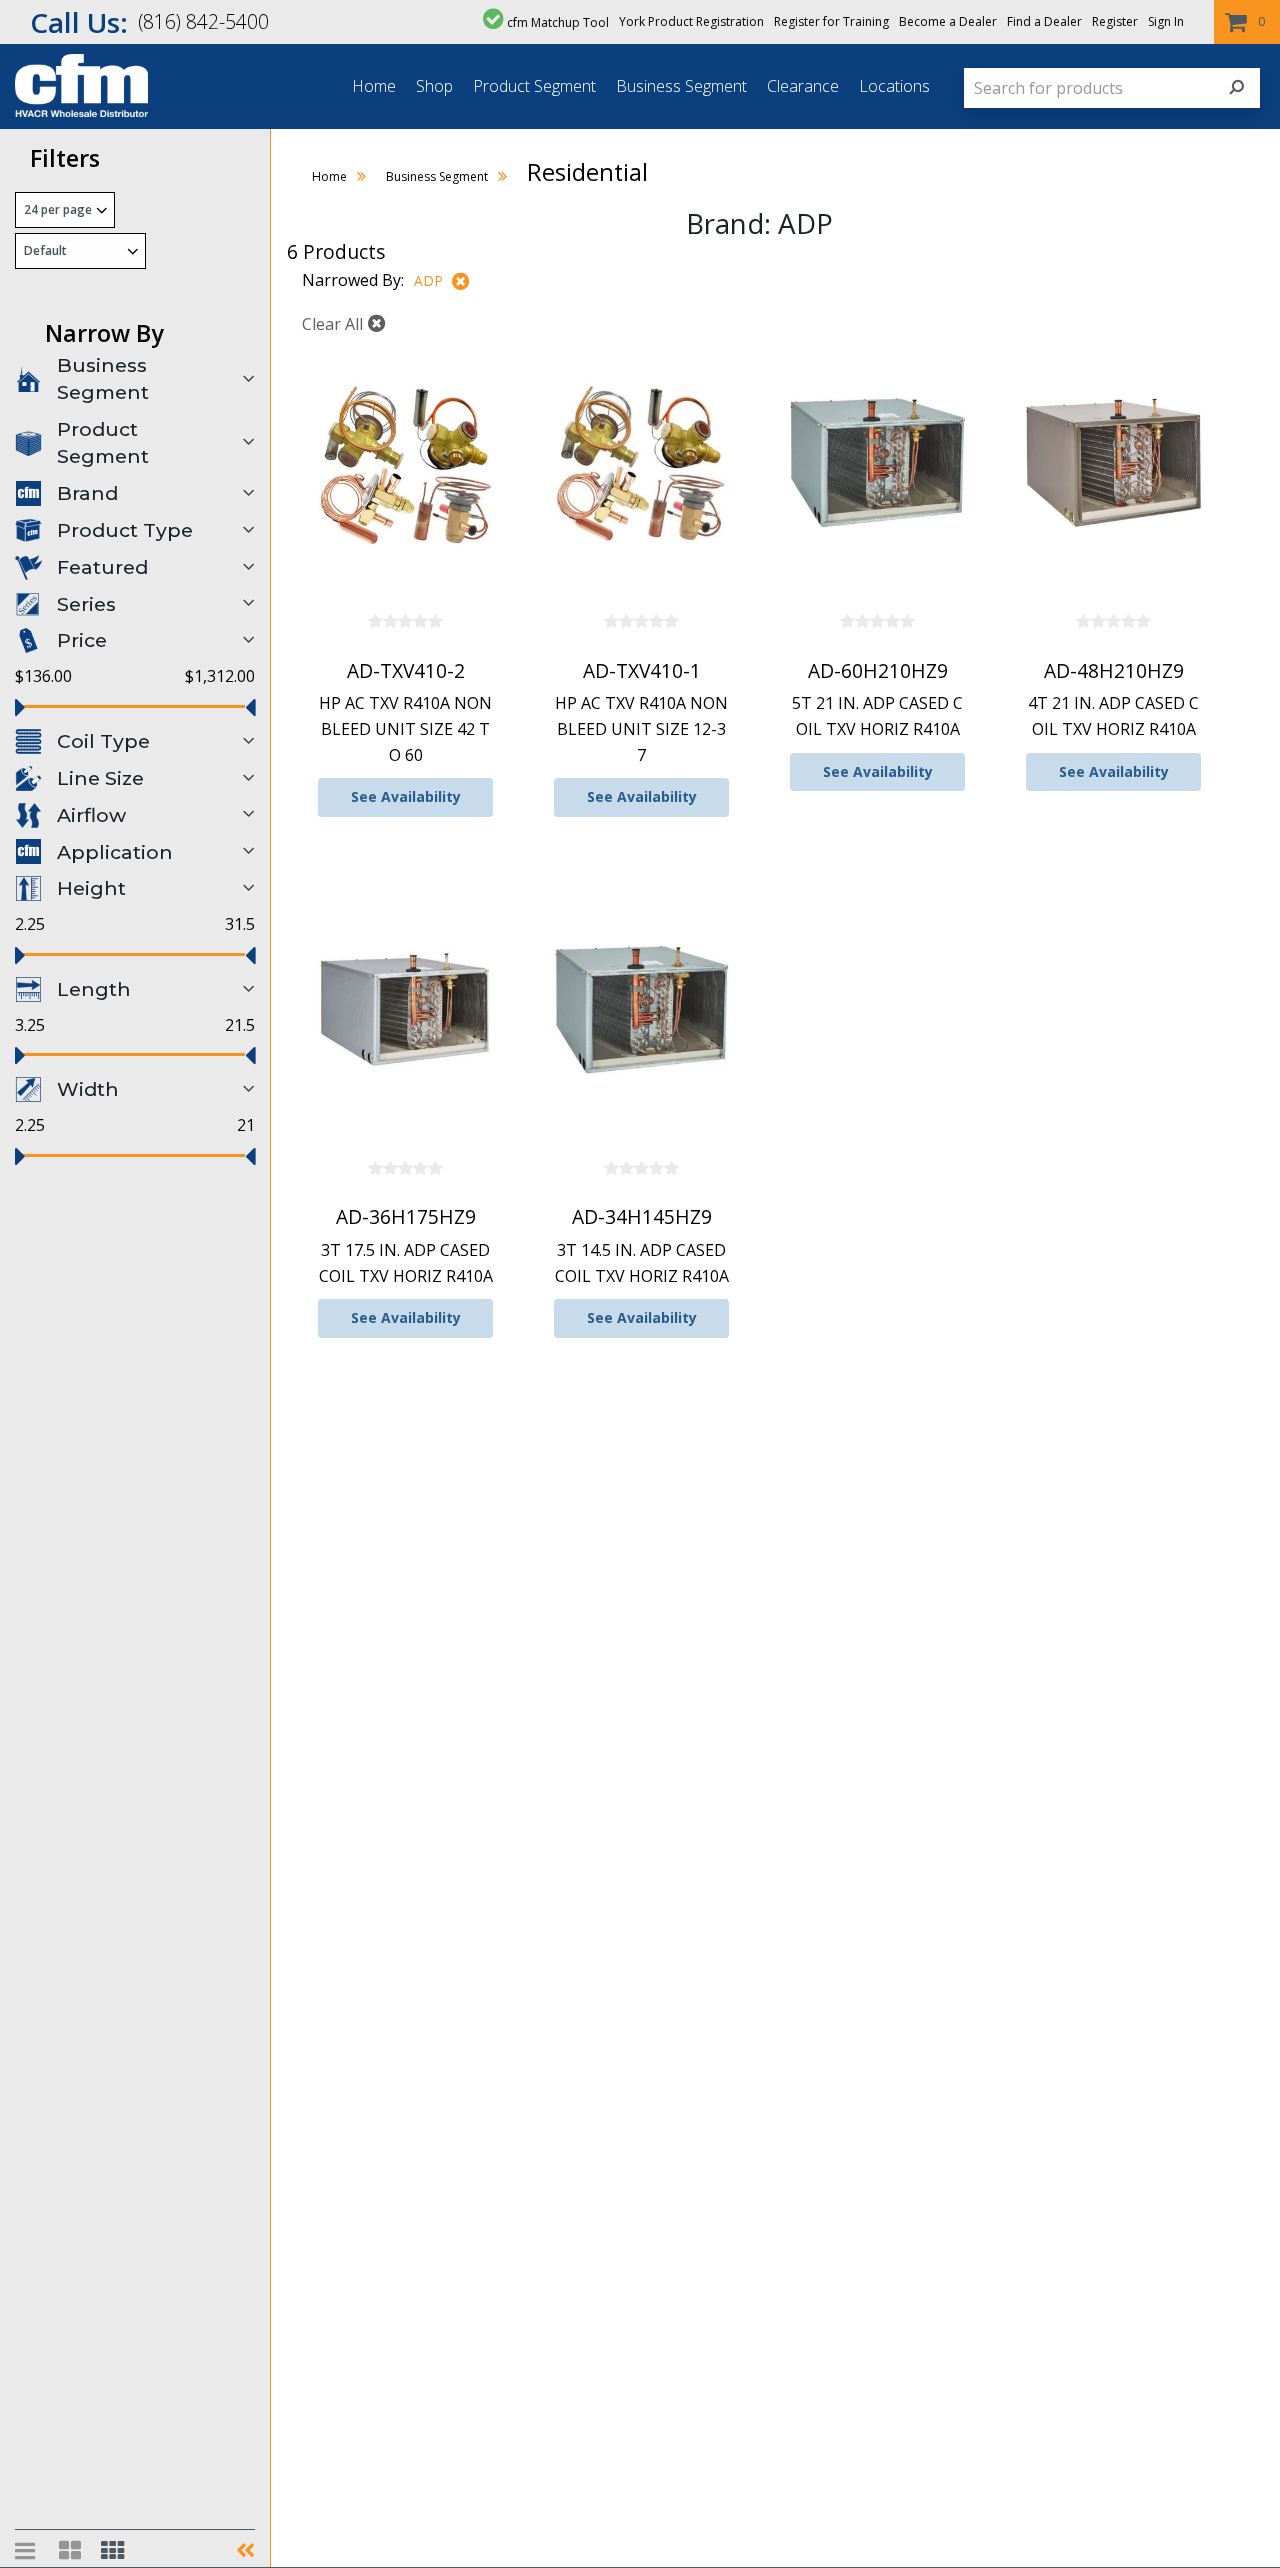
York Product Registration (691, 21)
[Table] (70, 2551)
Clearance (803, 86)
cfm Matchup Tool (558, 22)
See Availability (406, 796)
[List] (27, 2551)
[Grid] (113, 2551)
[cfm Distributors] (74, 113)
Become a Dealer (948, 21)
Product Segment (534, 86)
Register (1115, 21)
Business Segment (681, 86)
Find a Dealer (1044, 21)
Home (374, 86)
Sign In (1166, 21)
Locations (894, 86)
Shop (434, 86)
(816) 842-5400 (203, 21)
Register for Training (831, 21)
